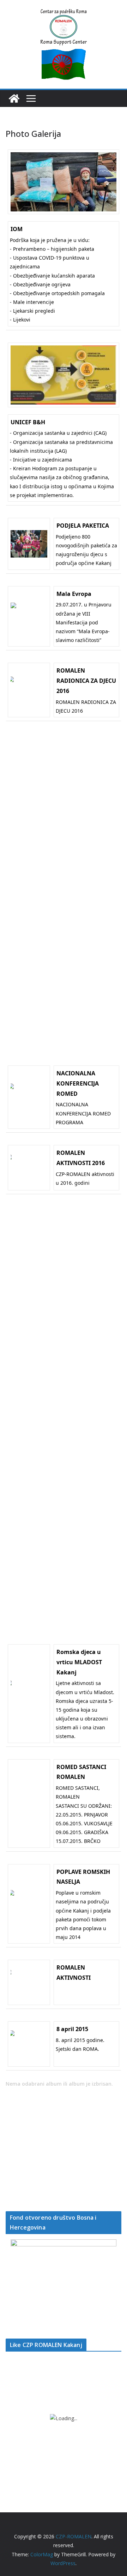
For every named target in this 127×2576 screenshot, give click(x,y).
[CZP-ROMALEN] (14, 98)
